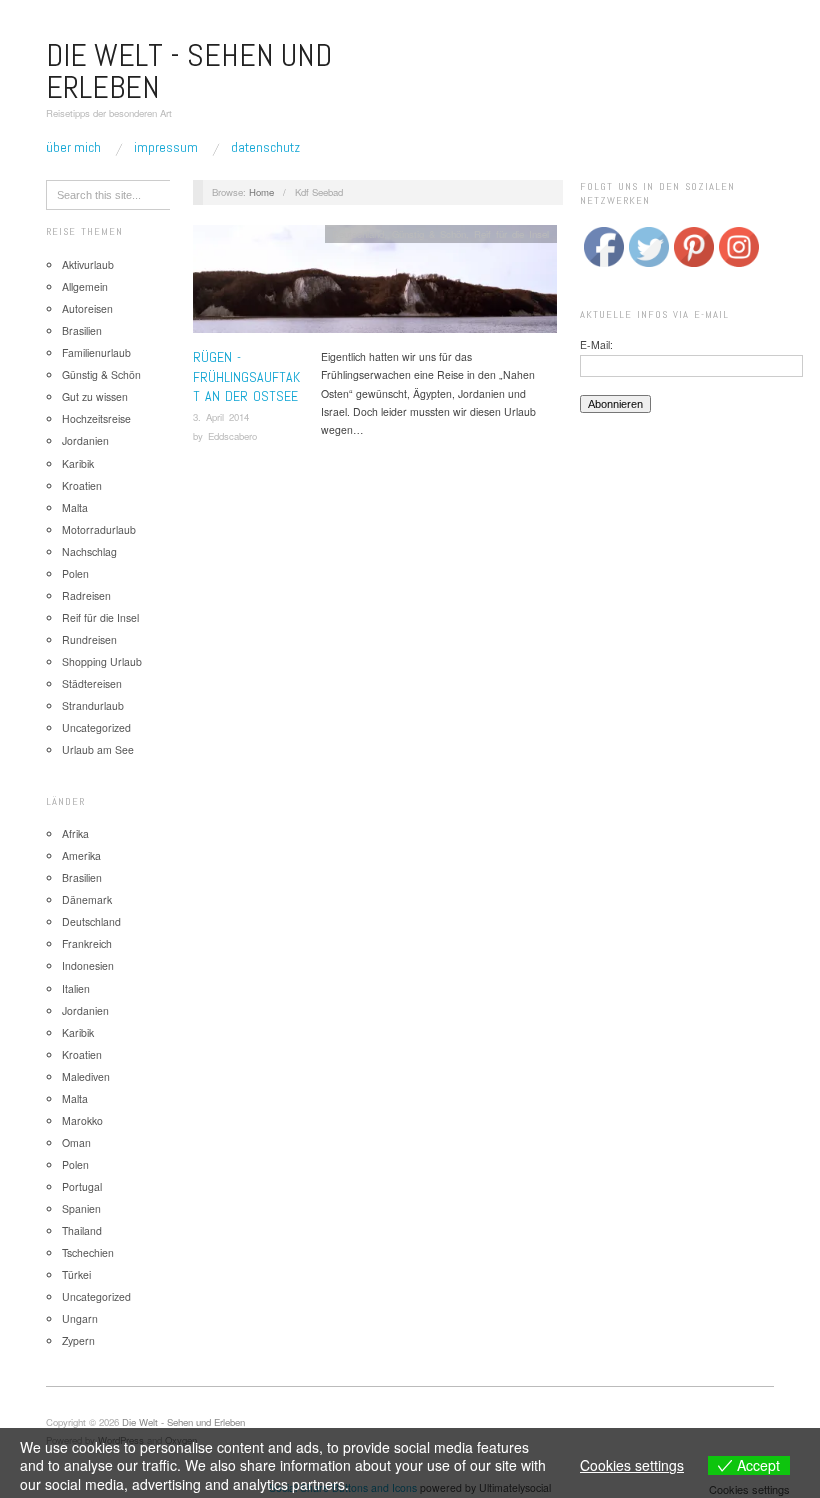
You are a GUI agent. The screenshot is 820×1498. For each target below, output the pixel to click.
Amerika (81, 855)
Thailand (82, 1230)
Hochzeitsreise (96, 418)
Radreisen (86, 595)
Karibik (78, 463)
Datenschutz (265, 147)
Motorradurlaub (99, 529)
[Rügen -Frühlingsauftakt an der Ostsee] (375, 284)
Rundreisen (89, 639)
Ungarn (80, 1318)
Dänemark (87, 899)
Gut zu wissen (95, 396)
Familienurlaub (96, 352)
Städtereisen (92, 683)
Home (261, 192)
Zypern (78, 1340)
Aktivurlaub (88, 264)
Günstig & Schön (101, 374)
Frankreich (87, 943)
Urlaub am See (98, 749)
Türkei (76, 1274)
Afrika (75, 833)
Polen (75, 573)
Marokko (82, 1120)
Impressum (166, 147)
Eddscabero (232, 436)
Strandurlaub (93, 705)
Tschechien (88, 1252)
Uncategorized (96, 727)
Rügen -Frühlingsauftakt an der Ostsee (246, 376)
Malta (75, 507)
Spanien (81, 1208)
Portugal (82, 1186)
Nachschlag (89, 551)
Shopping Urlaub (102, 661)
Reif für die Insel (100, 617)
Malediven (86, 1076)
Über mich (73, 147)
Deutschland (91, 921)
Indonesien (88, 965)
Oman (76, 1142)
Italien (76, 988)
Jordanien (85, 440)
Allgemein (85, 286)
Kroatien (82, 485)
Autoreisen (87, 308)
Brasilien (82, 330)
